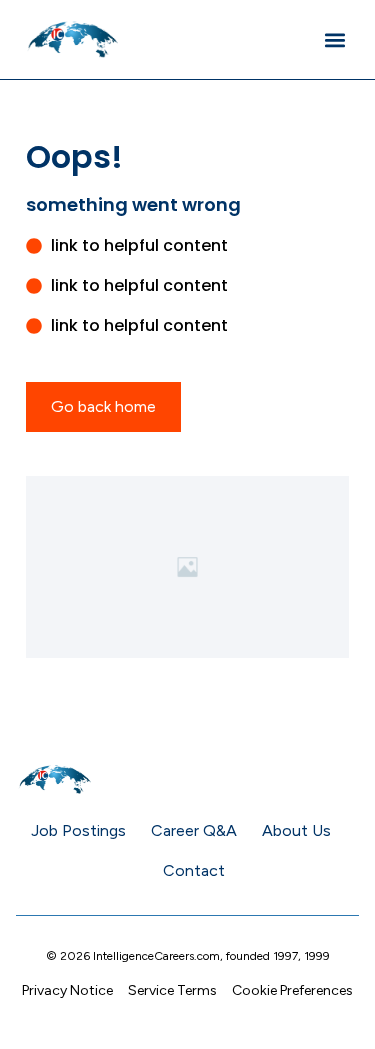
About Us (296, 830)
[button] (334, 39)
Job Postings (78, 830)
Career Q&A (194, 830)
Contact (194, 870)
